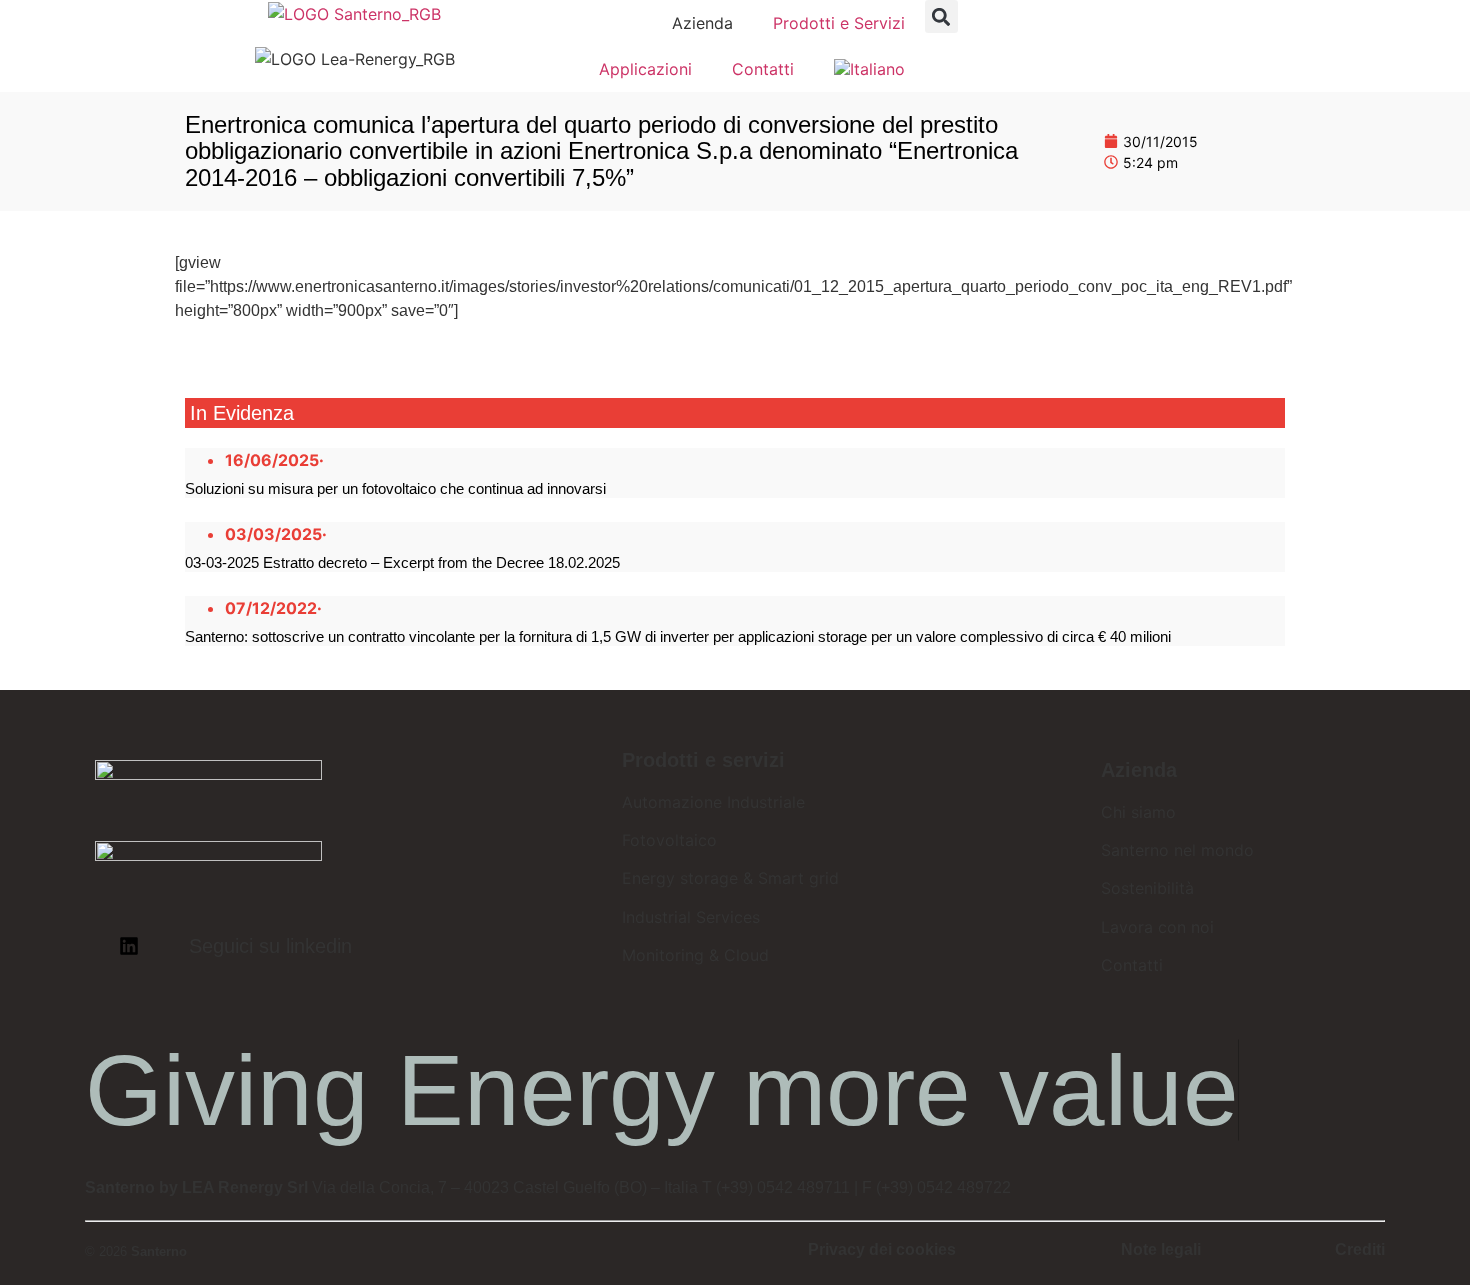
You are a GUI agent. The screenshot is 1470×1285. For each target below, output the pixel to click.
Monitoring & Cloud (695, 955)
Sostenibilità (1147, 888)
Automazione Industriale (713, 802)
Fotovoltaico (669, 840)
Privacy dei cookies (882, 1249)
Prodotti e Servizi (839, 23)
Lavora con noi (1157, 927)
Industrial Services (691, 917)
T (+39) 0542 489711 (776, 1187)
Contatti (763, 69)
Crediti (1360, 1249)
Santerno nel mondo (1177, 850)
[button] (941, 16)
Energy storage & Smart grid (730, 878)
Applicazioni (645, 69)
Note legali (1161, 1249)
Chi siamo (1138, 812)
